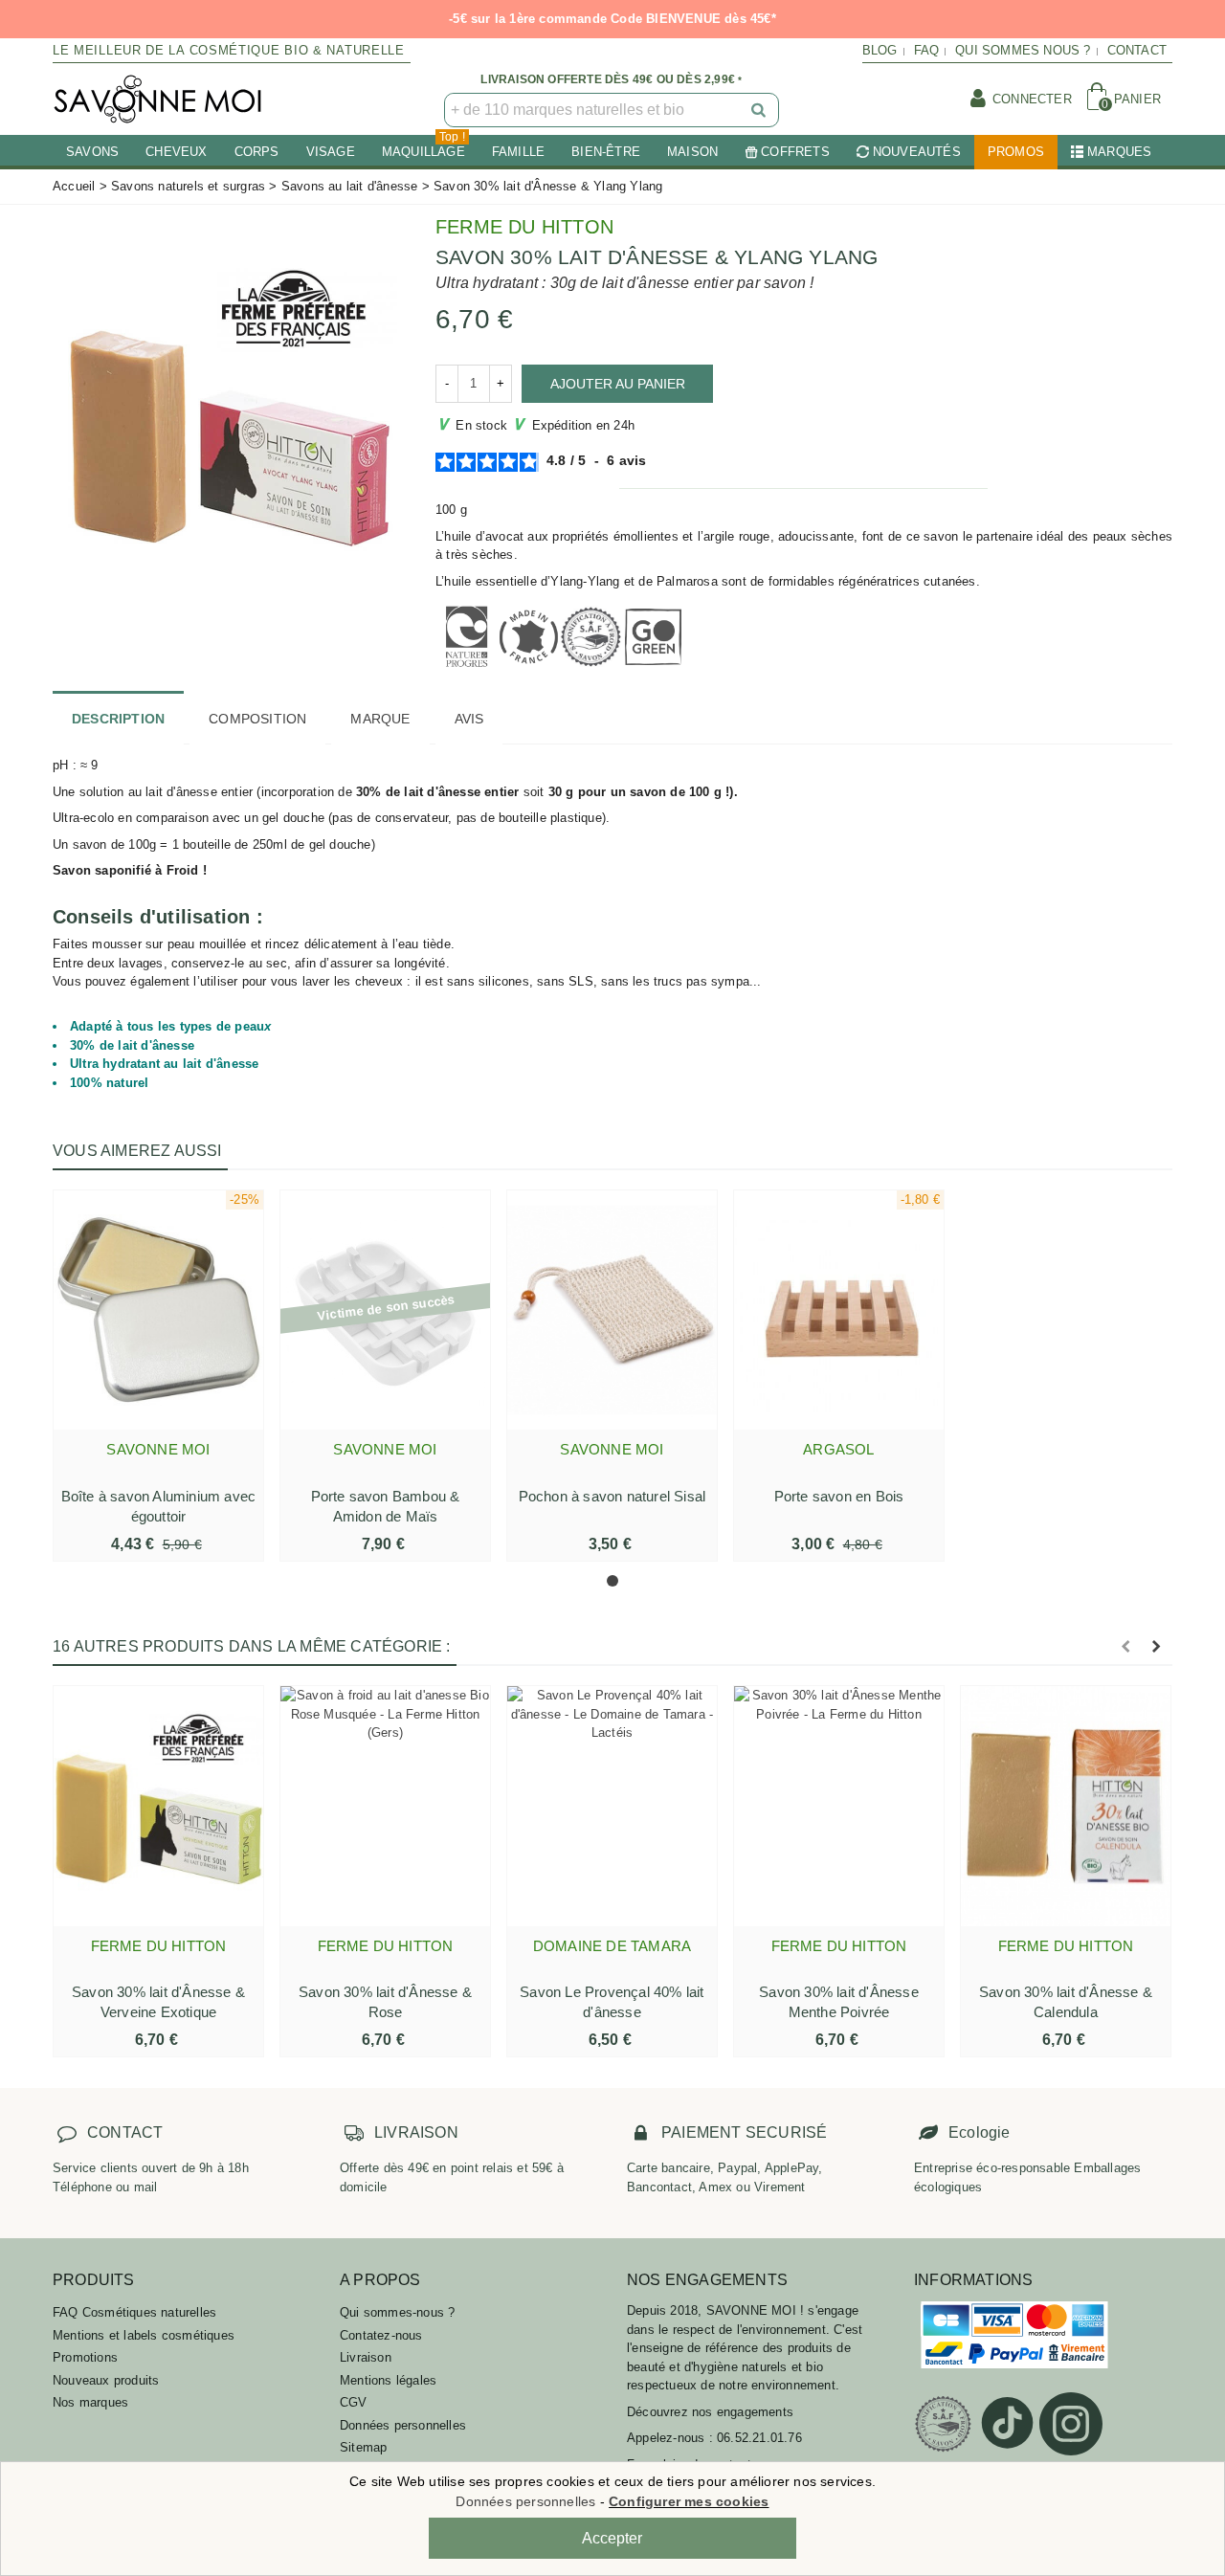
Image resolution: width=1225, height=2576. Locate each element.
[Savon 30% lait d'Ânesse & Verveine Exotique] (158, 1806)
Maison (692, 152)
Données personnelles (403, 2425)
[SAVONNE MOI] (158, 99)
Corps (257, 152)
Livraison (366, 2357)
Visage (331, 152)
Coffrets (795, 152)
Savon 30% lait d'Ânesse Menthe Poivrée (839, 2002)
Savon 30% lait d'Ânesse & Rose (385, 2002)
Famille (518, 152)
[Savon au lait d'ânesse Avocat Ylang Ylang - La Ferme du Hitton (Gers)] (230, 415)
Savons (92, 152)
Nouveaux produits (106, 2380)
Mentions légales (388, 2380)
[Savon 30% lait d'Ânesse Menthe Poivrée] (839, 1806)
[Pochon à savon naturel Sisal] (612, 1310)
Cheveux (176, 152)
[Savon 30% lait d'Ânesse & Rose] (385, 1806)
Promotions (85, 2357)
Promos (1016, 152)
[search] (760, 110)
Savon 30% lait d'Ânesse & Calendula (1066, 2002)
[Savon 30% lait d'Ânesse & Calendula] (1066, 1806)
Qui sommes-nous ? (397, 2312)
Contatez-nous (381, 2335)
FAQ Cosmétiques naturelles (134, 2312)
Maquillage (423, 147)
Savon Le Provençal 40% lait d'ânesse (612, 2002)
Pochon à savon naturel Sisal (612, 1496)
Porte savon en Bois (839, 1496)
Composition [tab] (257, 719)
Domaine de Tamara (612, 1946)
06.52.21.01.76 (759, 2438)
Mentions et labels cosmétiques (144, 2335)
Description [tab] (118, 719)
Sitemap (363, 2447)
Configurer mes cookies (689, 2501)
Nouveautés (917, 152)
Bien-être (606, 152)
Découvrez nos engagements (710, 2412)
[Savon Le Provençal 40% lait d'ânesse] (612, 1806)
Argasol (838, 1449)
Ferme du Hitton (524, 227)
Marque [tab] (380, 719)
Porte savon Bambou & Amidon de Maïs (386, 1506)
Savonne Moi (158, 1449)
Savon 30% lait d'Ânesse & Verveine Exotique (158, 2002)
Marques (1119, 152)
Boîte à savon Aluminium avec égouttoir (159, 1506)
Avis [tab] (469, 719)
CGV (354, 2402)
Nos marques (90, 2402)
